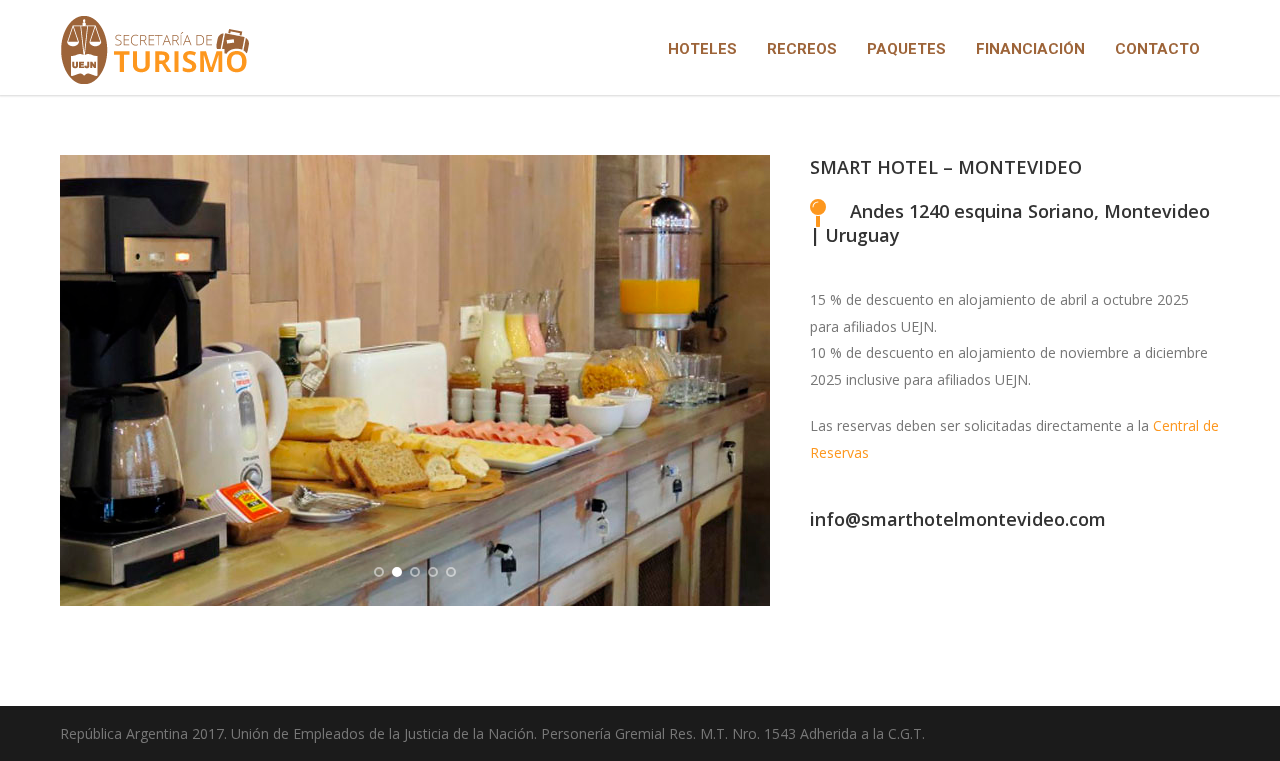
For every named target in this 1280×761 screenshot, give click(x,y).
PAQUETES (906, 49)
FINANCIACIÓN (1030, 49)
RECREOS (802, 49)
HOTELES (702, 49)
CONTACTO (1157, 49)
